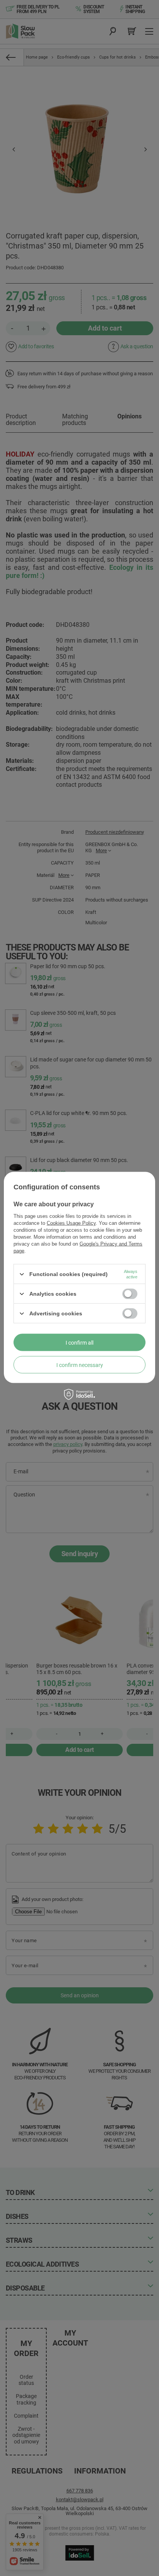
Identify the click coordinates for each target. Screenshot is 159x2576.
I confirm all (79, 1342)
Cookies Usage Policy (71, 1223)
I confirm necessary (80, 1365)
